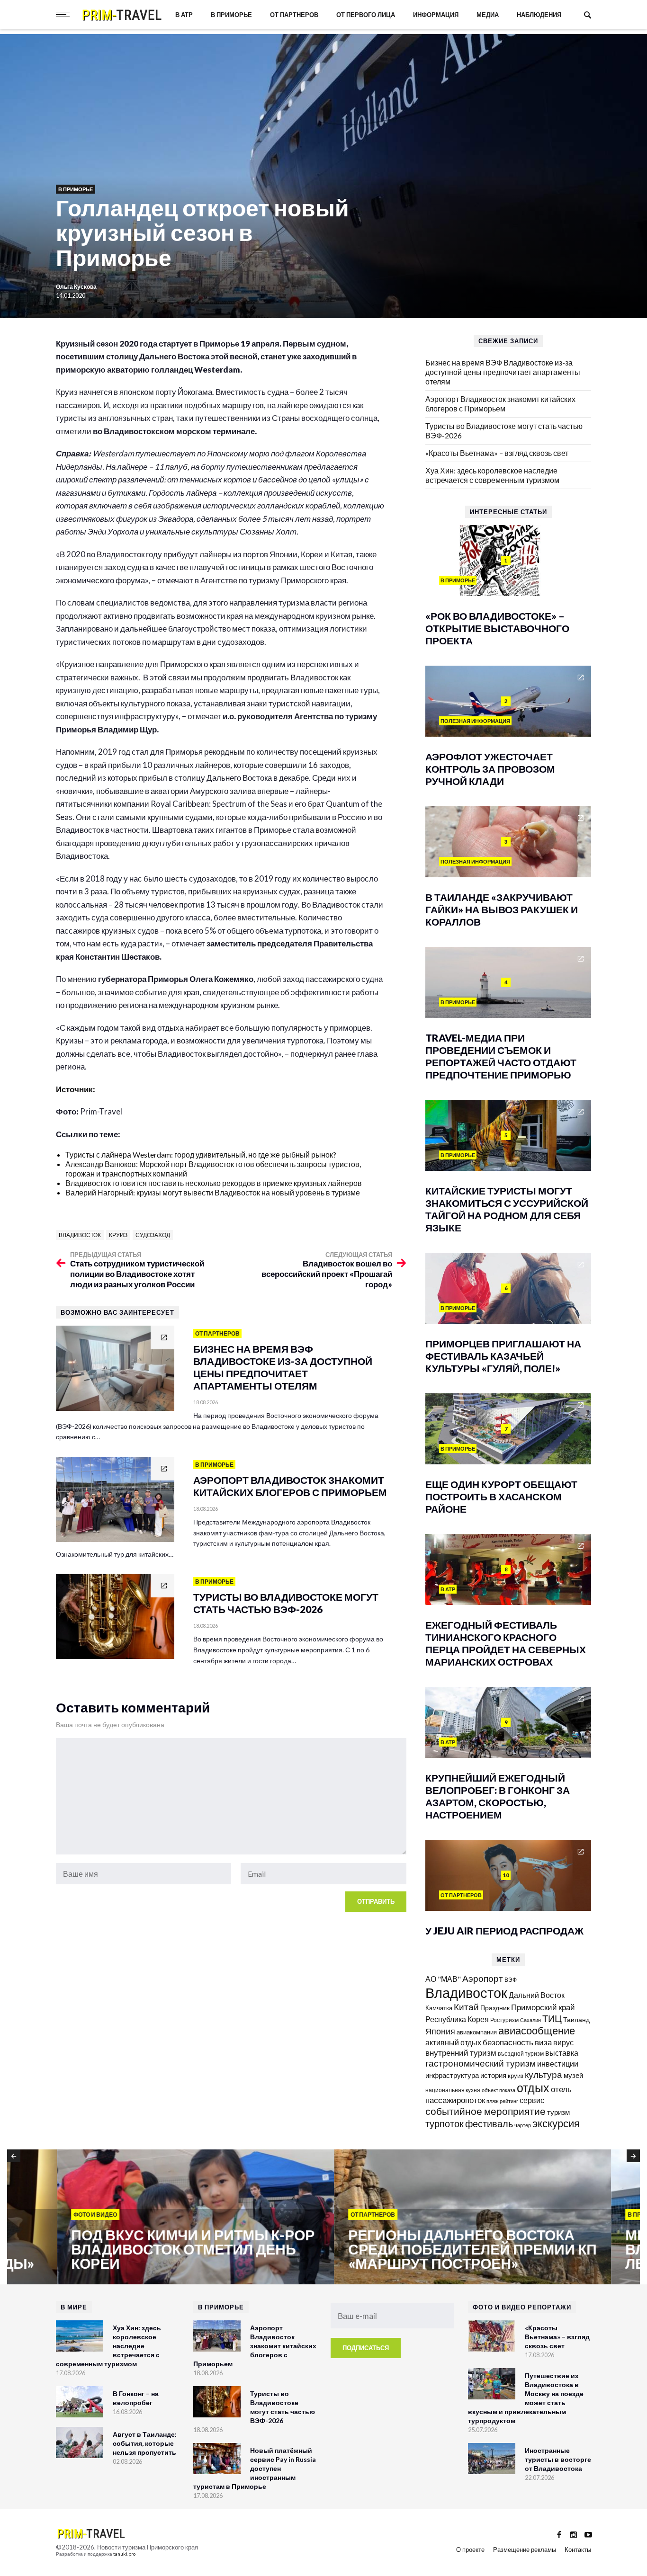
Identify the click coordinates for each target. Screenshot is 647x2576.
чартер (523, 2125)
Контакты (578, 2549)
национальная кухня (453, 2090)
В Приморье (231, 15)
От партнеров (294, 15)
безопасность (508, 2042)
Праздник (495, 2008)
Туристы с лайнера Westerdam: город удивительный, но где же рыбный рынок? (201, 1154)
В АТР (184, 15)
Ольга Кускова (76, 287)
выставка (562, 2053)
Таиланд (576, 2019)
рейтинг (509, 2101)
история (493, 2075)
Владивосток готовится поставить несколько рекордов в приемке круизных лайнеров (214, 1183)
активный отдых (453, 2042)
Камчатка (439, 2008)
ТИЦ (552, 2018)
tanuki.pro (124, 2554)
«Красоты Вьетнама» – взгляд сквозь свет (497, 453)
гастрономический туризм (481, 2063)
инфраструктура (452, 2075)
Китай (466, 2007)
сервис (532, 2100)
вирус (563, 2042)
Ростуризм (504, 2020)
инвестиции (558, 2063)
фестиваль (489, 2123)
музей (573, 2075)
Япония (440, 2031)
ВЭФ (511, 1980)
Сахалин (530, 2020)
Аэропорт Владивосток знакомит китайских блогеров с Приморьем (500, 404)
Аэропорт (483, 1978)
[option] (146, 2218)
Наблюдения (539, 15)
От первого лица (366, 15)
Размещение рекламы (525, 2549)
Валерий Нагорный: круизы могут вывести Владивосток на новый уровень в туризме (213, 1192)
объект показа (499, 2090)
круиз (118, 1235)
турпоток (445, 2123)
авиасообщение (537, 2031)
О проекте (470, 2549)
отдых (533, 2087)
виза (543, 2042)
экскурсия (556, 2123)
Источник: (76, 1089)
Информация (436, 15)
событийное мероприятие (485, 2111)
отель (561, 2089)
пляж (492, 2101)
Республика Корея (457, 2019)
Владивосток (80, 1235)
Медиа (488, 15)
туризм (558, 2112)
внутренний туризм (461, 2053)
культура (544, 2074)
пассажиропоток (455, 2100)
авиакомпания (477, 2032)
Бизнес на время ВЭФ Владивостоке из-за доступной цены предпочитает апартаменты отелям (503, 372)
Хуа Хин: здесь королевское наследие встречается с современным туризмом (492, 475)
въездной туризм (521, 2054)
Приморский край (543, 2007)
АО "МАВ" (443, 1979)
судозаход (153, 1235)
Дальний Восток (537, 1995)
